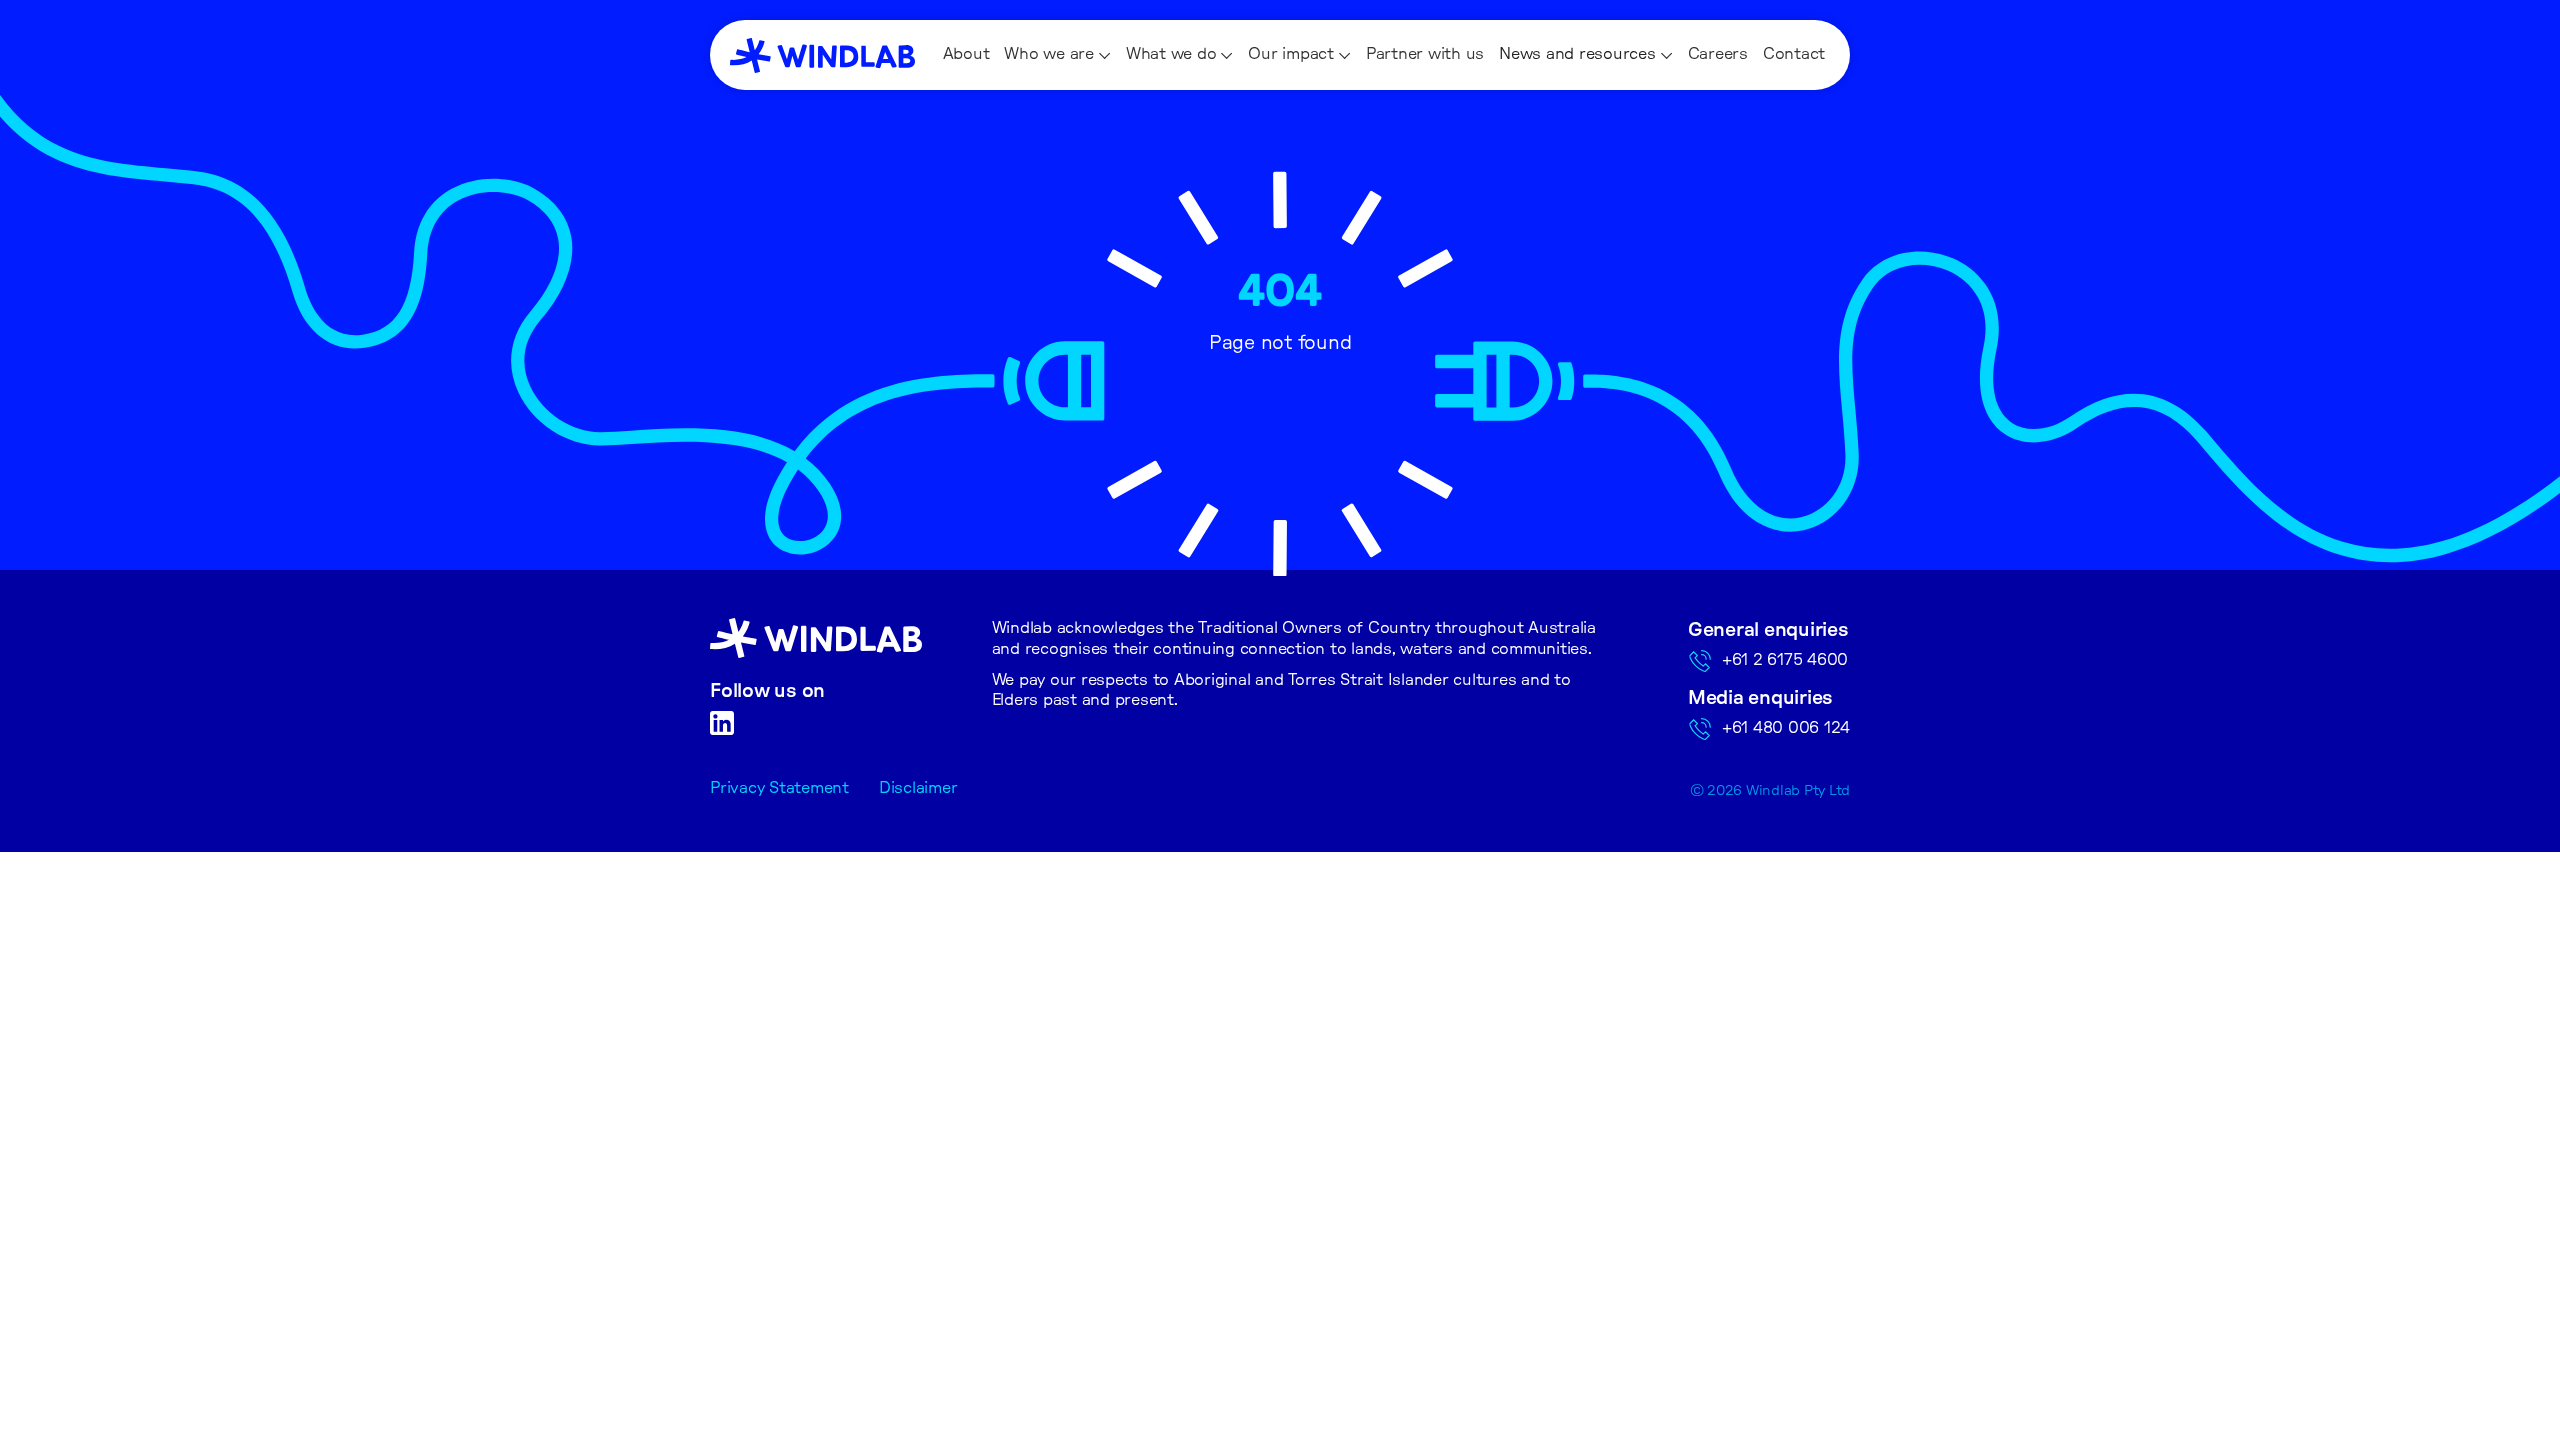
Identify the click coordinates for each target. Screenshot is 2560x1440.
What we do (1171, 54)
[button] (1057, 55)
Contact (1794, 54)
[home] (822, 55)
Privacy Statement (779, 788)
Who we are (1049, 54)
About (966, 54)
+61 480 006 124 (1786, 728)
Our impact (1291, 54)
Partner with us (1425, 54)
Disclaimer (918, 788)
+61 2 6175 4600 (1785, 660)
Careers (1718, 54)
